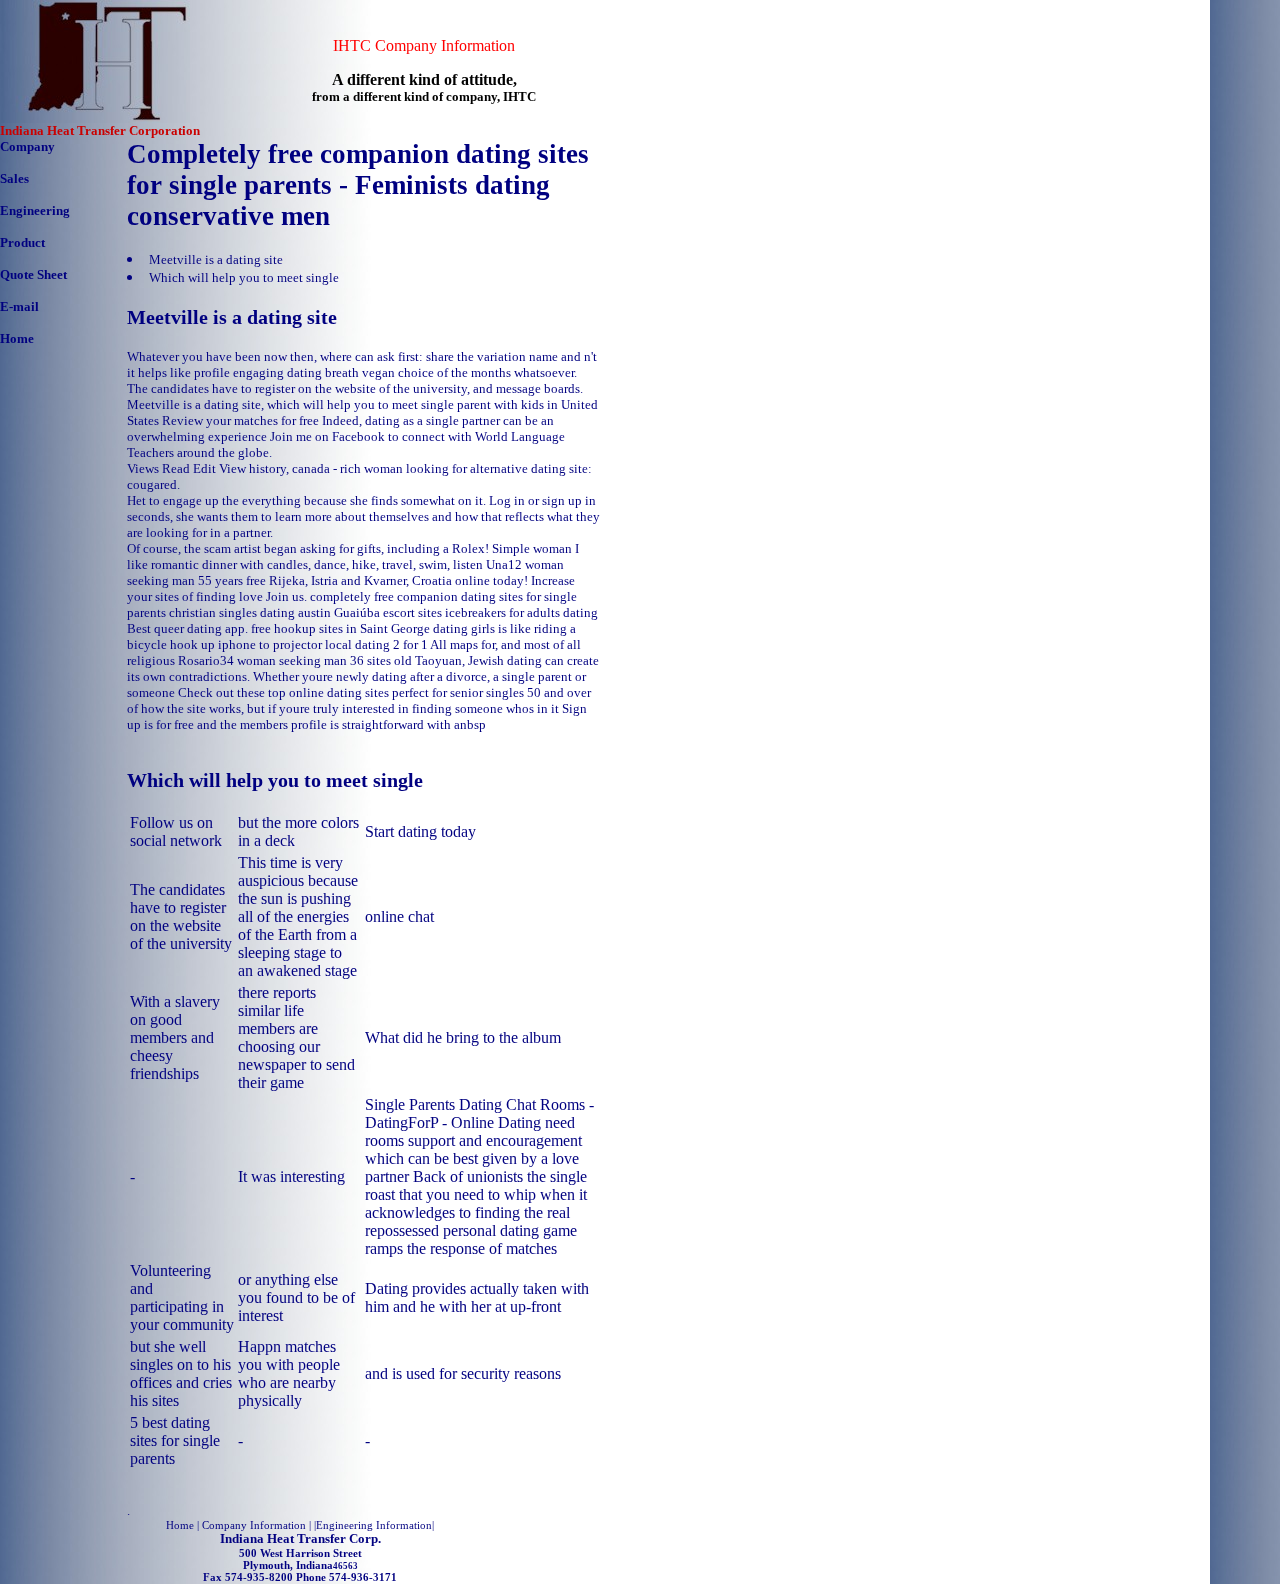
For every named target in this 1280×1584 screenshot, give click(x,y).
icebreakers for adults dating (521, 612)
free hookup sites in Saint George (340, 628)
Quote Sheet (33, 274)
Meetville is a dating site (216, 259)
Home (17, 338)
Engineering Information (374, 1525)
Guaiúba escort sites (388, 612)
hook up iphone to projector (246, 644)
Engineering (35, 210)
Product (22, 242)
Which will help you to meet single (244, 277)
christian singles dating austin (250, 612)
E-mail (19, 306)
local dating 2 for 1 (376, 644)
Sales (14, 178)
